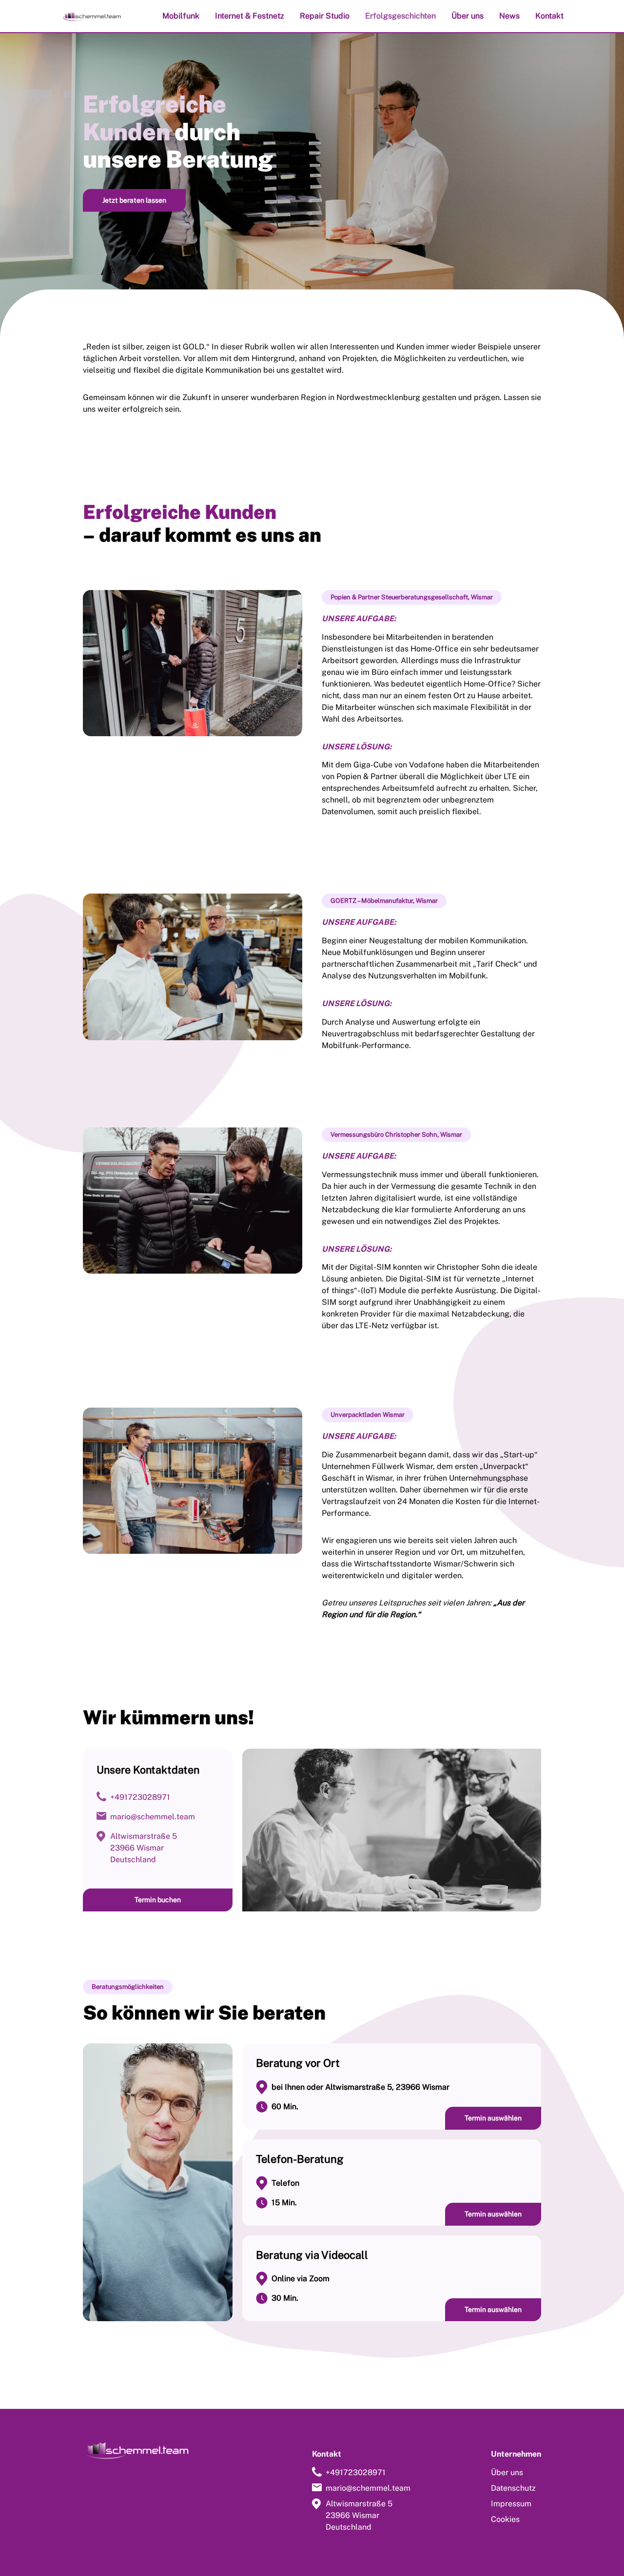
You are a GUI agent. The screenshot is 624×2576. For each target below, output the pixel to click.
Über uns (468, 16)
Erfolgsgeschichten (400, 16)
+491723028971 (140, 1797)
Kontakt (549, 16)
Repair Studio (325, 16)
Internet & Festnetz (250, 16)
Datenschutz (513, 2488)
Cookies (505, 2519)
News (509, 16)
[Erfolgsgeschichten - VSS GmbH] (92, 16)
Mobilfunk (181, 16)
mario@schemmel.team (153, 1817)
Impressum (511, 2504)
